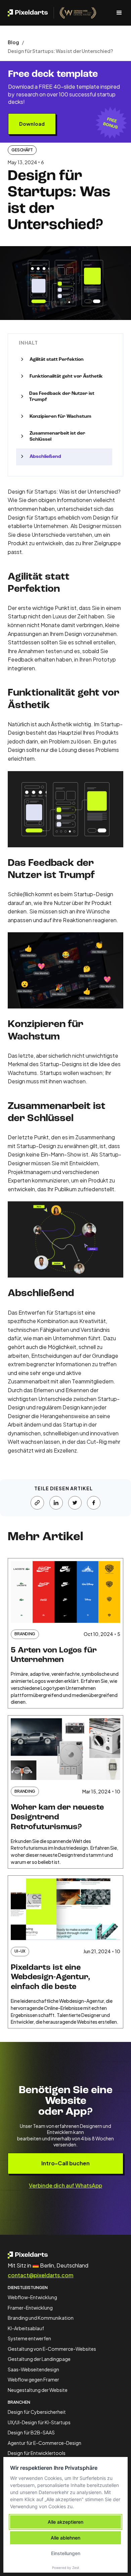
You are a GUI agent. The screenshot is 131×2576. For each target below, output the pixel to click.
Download (32, 124)
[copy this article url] (37, 1503)
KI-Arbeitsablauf (26, 2328)
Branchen (19, 2402)
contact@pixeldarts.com (40, 2275)
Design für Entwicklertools (37, 2453)
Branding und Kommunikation (41, 2318)
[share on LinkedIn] (56, 1503)
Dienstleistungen (28, 2288)
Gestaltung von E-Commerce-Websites (52, 2349)
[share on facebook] (94, 1503)
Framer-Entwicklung (30, 2308)
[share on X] (75, 1503)
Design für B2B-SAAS (31, 2432)
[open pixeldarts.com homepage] (52, 13)
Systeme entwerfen (29, 2338)
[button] (117, 13)
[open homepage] (65, 2255)
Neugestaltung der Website (38, 2390)
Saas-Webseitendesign (33, 2369)
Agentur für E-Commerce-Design (45, 2443)
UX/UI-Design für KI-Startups (39, 2422)
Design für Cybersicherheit (37, 2412)
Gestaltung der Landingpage (39, 2359)
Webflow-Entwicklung (32, 2297)
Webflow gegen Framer (33, 2379)
